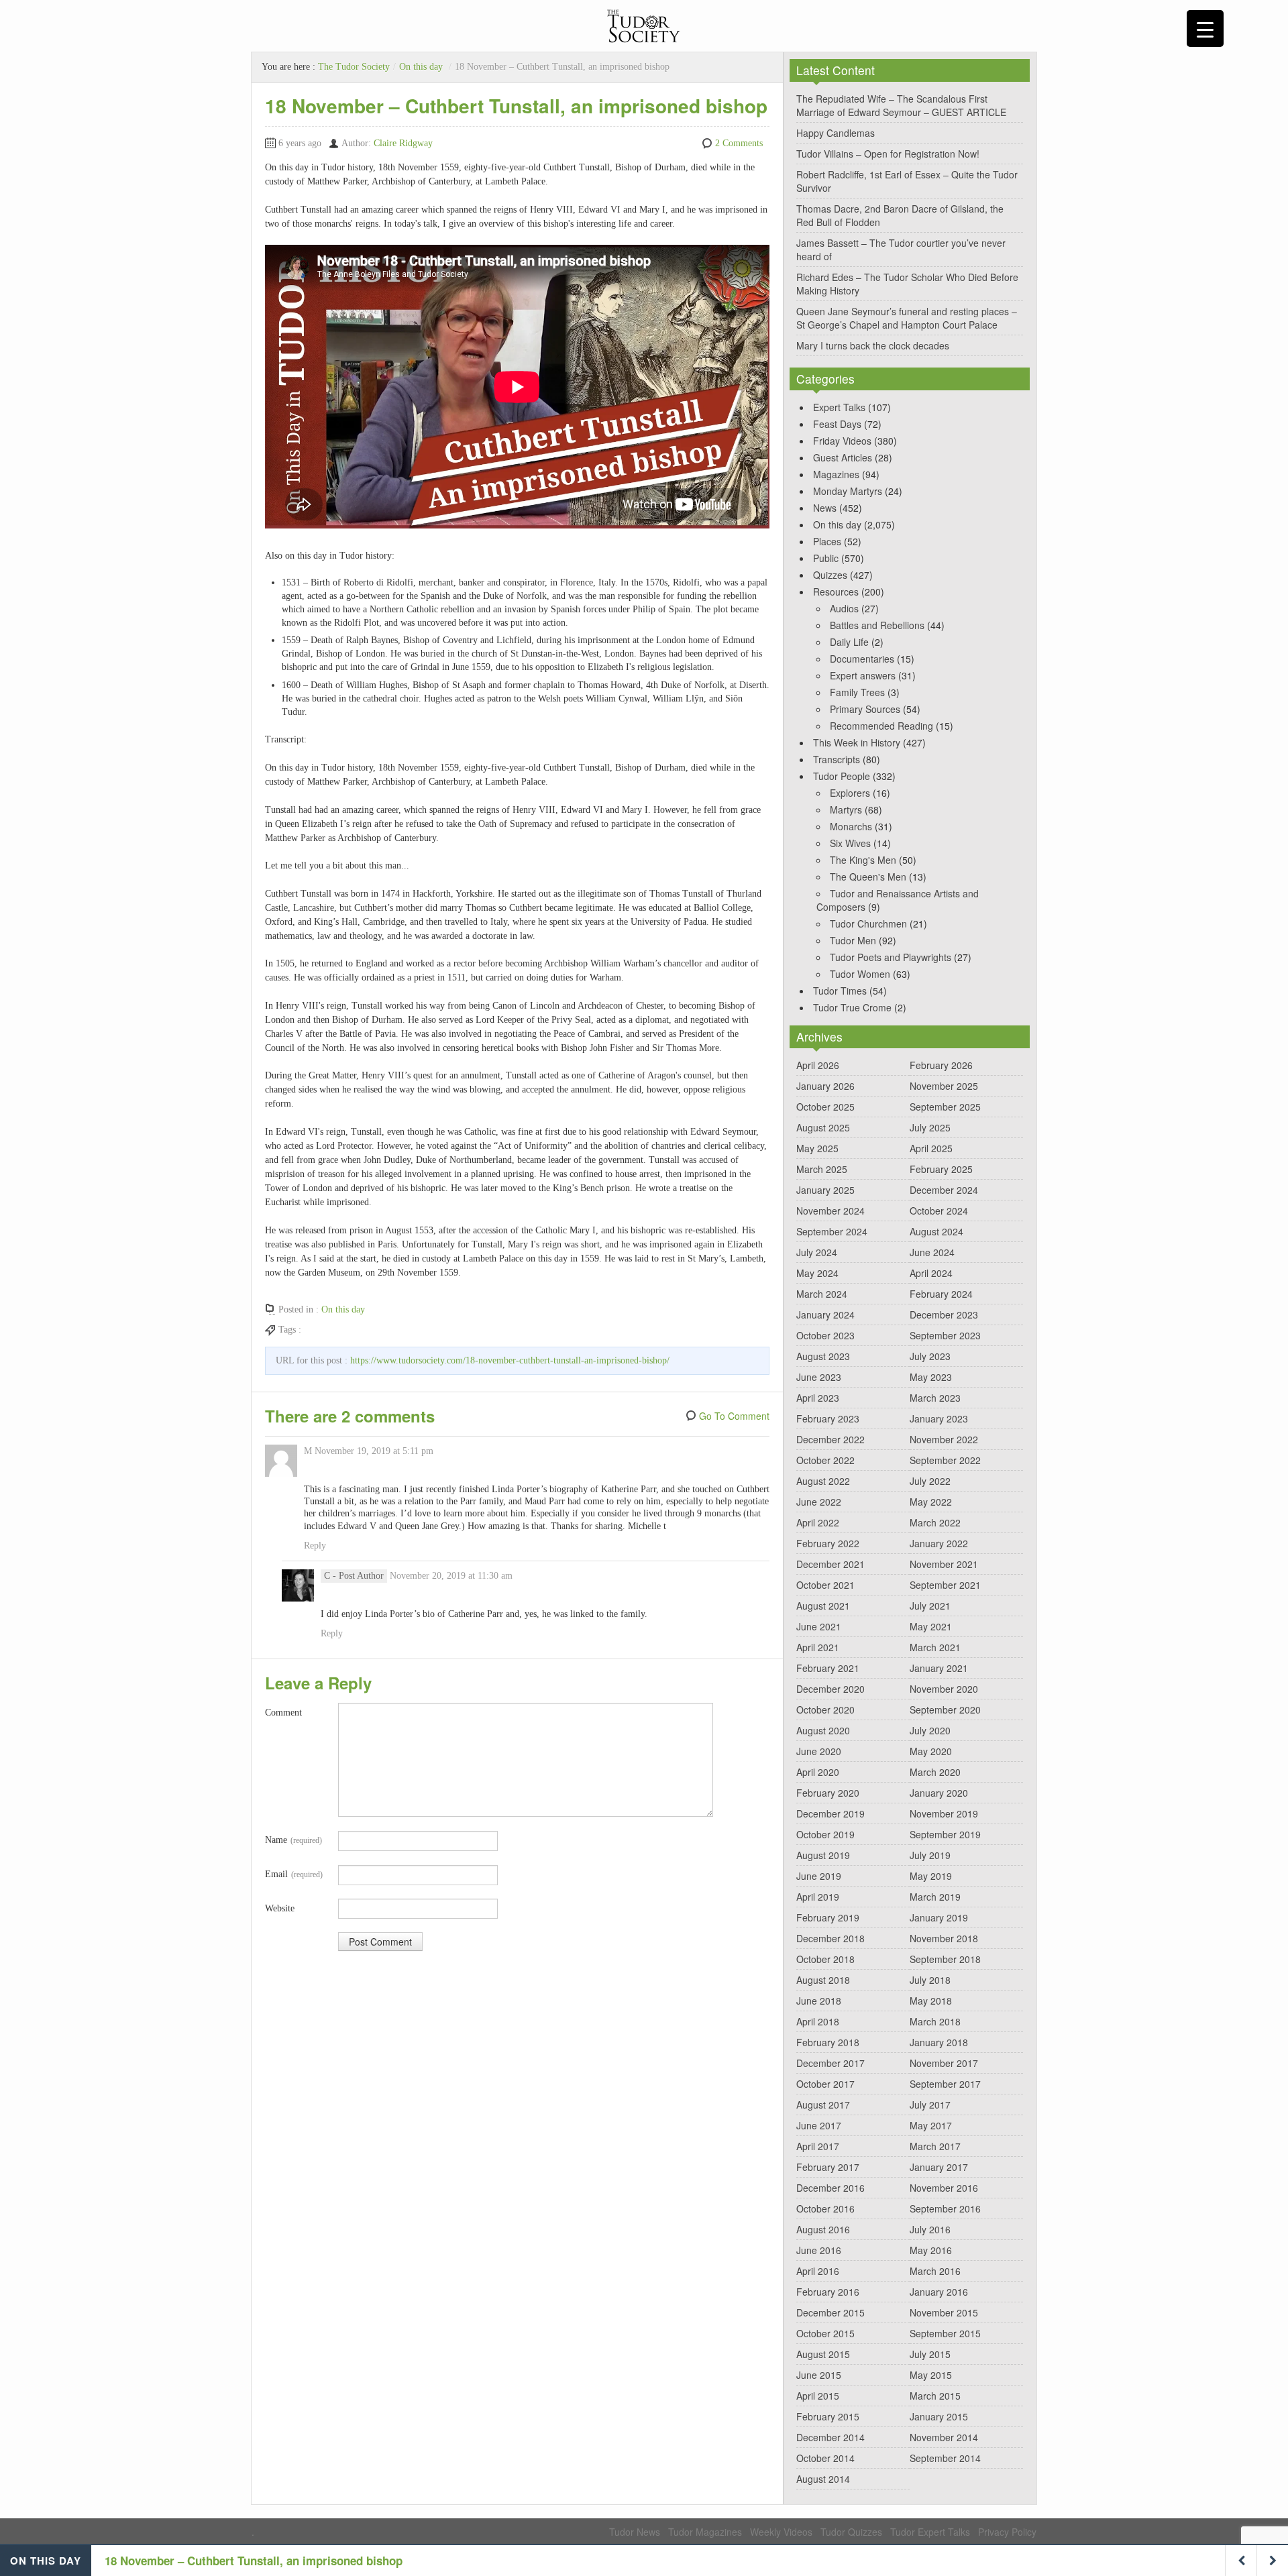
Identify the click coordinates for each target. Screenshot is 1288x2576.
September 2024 (832, 1231)
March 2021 (935, 1647)
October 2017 (825, 2084)
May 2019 (931, 1876)
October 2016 (825, 2208)
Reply (315, 1546)
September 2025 (945, 1107)
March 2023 (935, 1398)
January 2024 (825, 1314)
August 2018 (823, 1980)
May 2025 (817, 1148)
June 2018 (819, 2001)
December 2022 (830, 1439)
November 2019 (944, 1813)
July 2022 (930, 1481)
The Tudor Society (354, 67)
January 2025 (825, 1190)
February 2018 (828, 2042)
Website (280, 1908)
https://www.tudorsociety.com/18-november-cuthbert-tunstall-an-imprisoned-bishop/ (510, 1360)
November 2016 (944, 2188)
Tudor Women (860, 974)
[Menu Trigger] (1205, 29)
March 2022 (935, 1522)
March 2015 (935, 2396)
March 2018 (935, 2021)
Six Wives (850, 843)
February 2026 (941, 1065)
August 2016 (823, 2229)
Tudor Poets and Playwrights (891, 957)
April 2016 (818, 2271)
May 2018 (931, 2001)
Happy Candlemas (836, 133)
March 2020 (935, 1772)
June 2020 (819, 1751)
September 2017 (945, 2084)
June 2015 (819, 2375)
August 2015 (823, 2354)
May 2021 (931, 1626)
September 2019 (945, 1834)
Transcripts (837, 759)
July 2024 (817, 1252)
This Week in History (857, 742)
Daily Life (849, 642)
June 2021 (819, 1626)
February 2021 (828, 1668)
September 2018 (945, 1959)
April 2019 (818, 1897)
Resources (836, 592)
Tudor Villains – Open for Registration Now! (888, 154)
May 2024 (817, 1273)
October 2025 (825, 1107)
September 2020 (945, 1710)
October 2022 (825, 1460)
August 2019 (823, 1855)
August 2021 (823, 1606)
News (825, 508)
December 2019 (830, 1813)
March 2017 (935, 2146)
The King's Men (863, 860)
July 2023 (930, 1356)
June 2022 (819, 1502)
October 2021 (825, 1585)
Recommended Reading (881, 726)
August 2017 (823, 2105)
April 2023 (818, 1398)
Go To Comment (734, 1416)
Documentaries (862, 659)
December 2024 (944, 1190)
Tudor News (635, 2532)
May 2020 (931, 1751)
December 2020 (830, 1689)
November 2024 (830, 1211)
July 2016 (930, 2229)
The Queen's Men (868, 877)
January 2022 (939, 1543)
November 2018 (944, 1938)
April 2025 (931, 1148)
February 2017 (828, 2167)
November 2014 (944, 2437)
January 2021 (939, 1668)
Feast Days (837, 424)
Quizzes (830, 575)
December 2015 (830, 2312)
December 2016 (830, 2188)
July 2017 (930, 2105)
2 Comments (739, 143)
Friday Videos (842, 441)
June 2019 (819, 1876)
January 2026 (825, 1086)
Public (826, 558)
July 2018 (930, 1980)
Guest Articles (843, 457)
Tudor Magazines (705, 2532)
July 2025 (930, 1127)
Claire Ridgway (403, 143)
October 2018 (825, 1959)
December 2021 (830, 1564)
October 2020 (825, 1710)
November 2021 (944, 1564)
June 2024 (932, 1252)
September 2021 (945, 1585)
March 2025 (822, 1169)
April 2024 (931, 1273)
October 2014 (825, 2458)
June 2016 (819, 2250)
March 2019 (935, 1897)
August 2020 (823, 1730)
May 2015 (931, 2375)
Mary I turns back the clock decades (873, 345)
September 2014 (945, 2458)
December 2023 (944, 1314)
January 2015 (939, 2416)
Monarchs (851, 826)
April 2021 (818, 1647)
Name (293, 1840)
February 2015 (828, 2416)
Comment (283, 1713)
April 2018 (818, 2021)
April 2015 (818, 2396)
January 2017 (939, 2167)
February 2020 (828, 1793)
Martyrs (846, 809)
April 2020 (818, 1772)
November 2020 (944, 1689)
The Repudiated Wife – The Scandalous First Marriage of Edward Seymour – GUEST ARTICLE (901, 105)
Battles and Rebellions (877, 625)
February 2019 (828, 1917)
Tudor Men (853, 940)
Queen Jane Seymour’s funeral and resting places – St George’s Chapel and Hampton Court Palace (907, 318)
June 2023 (819, 1377)
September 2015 (945, 2333)
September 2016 (945, 2208)
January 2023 (939, 1418)
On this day (421, 67)
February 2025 (941, 1169)
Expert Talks (839, 407)
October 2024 (939, 1211)
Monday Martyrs (848, 491)
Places (827, 541)
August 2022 (823, 1481)
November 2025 (944, 1086)
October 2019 (825, 1834)
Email (294, 1874)
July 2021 (930, 1606)
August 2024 (936, 1231)
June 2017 (819, 2125)
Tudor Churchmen (868, 923)
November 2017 (944, 2063)
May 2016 (931, 2250)
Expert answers (863, 675)
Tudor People (842, 776)
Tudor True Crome (852, 1007)
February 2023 (828, 1418)
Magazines (836, 474)
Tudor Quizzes (851, 2532)
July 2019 (930, 1855)
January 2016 (939, 2292)
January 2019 (939, 1917)
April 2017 (818, 2146)
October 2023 (825, 1335)
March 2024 (822, 1294)
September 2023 (945, 1335)
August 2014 (823, 2479)
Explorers (850, 793)
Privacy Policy (1007, 2532)
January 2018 (939, 2042)
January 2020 (939, 1793)
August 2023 (823, 1356)
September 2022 (945, 1460)
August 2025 (823, 1127)
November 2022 (944, 1439)
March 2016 (935, 2271)
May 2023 (931, 1377)
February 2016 (828, 2292)
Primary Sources (865, 709)
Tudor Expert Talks (930, 2532)
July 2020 (930, 1730)
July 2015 (930, 2354)
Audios (844, 608)
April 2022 (818, 1522)
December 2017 (830, 2063)
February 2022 (828, 1543)
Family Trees (857, 692)
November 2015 (944, 2312)
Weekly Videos (781, 2532)
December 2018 (830, 1938)
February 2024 (941, 1294)
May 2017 (931, 2125)
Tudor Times (840, 991)
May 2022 (931, 1502)
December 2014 (830, 2437)
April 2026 (818, 1065)
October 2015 (825, 2333)
